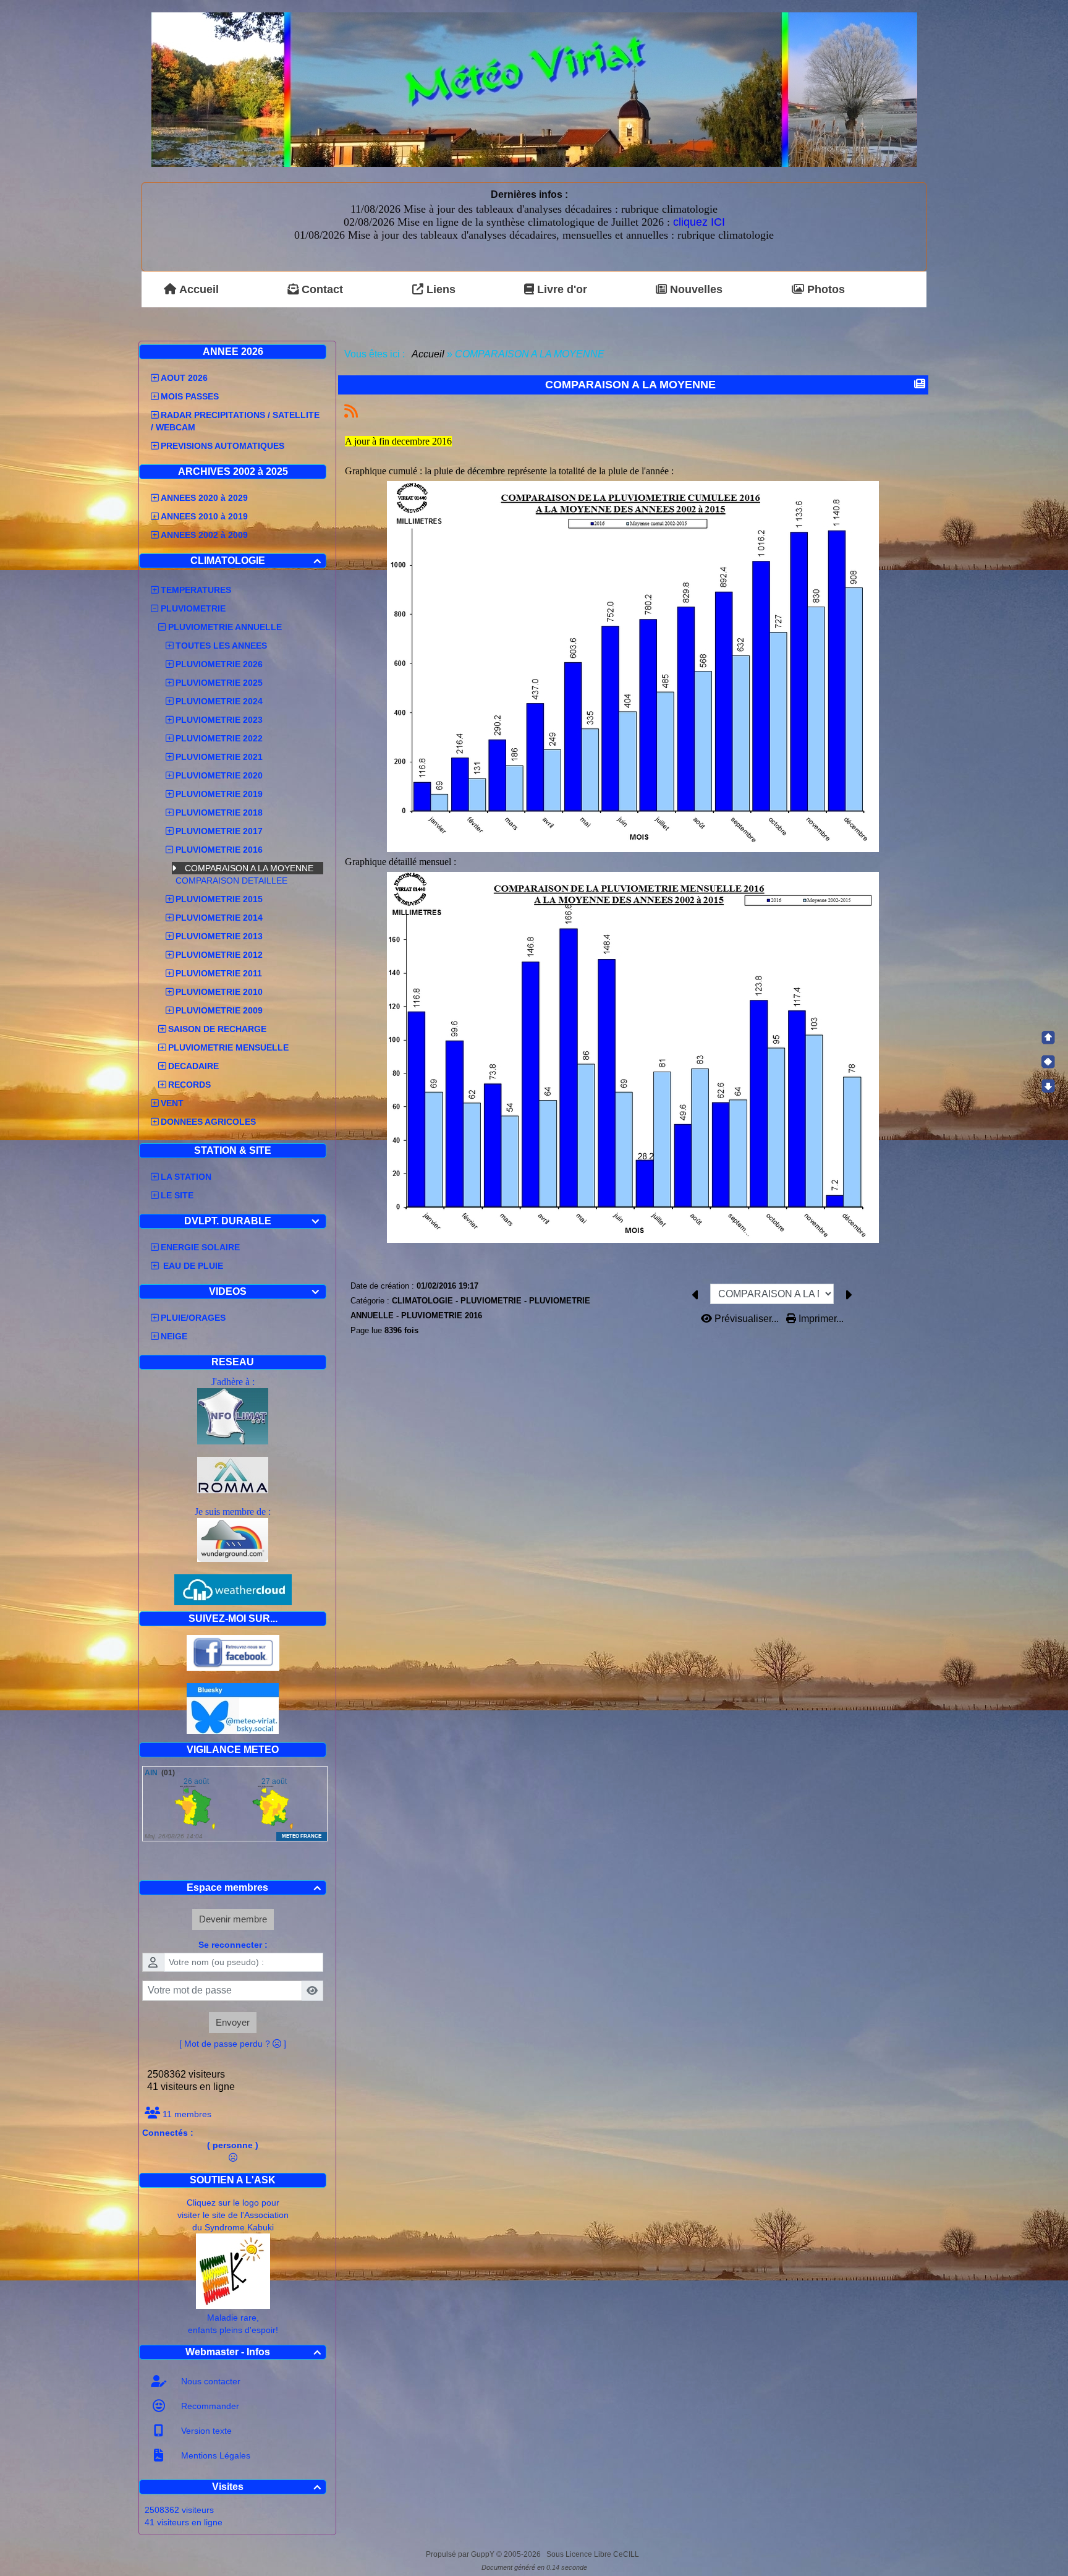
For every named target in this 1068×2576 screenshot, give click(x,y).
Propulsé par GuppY (461, 2554)
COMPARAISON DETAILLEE (233, 881)
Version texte (205, 2431)
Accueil (428, 354)
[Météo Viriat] (534, 89)
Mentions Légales (214, 2455)
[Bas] (1048, 1086)
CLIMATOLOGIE (256, 561)
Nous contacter (210, 2381)
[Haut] (1048, 1038)
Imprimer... (820, 1319)
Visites (267, 2487)
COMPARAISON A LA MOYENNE (250, 868)
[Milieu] (1048, 1062)
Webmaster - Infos (253, 2352)
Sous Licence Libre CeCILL (594, 2554)
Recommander (209, 2406)
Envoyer (233, 2022)
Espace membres (254, 1887)
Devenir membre (233, 1919)
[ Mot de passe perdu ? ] (233, 2044)
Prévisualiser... (747, 1319)
